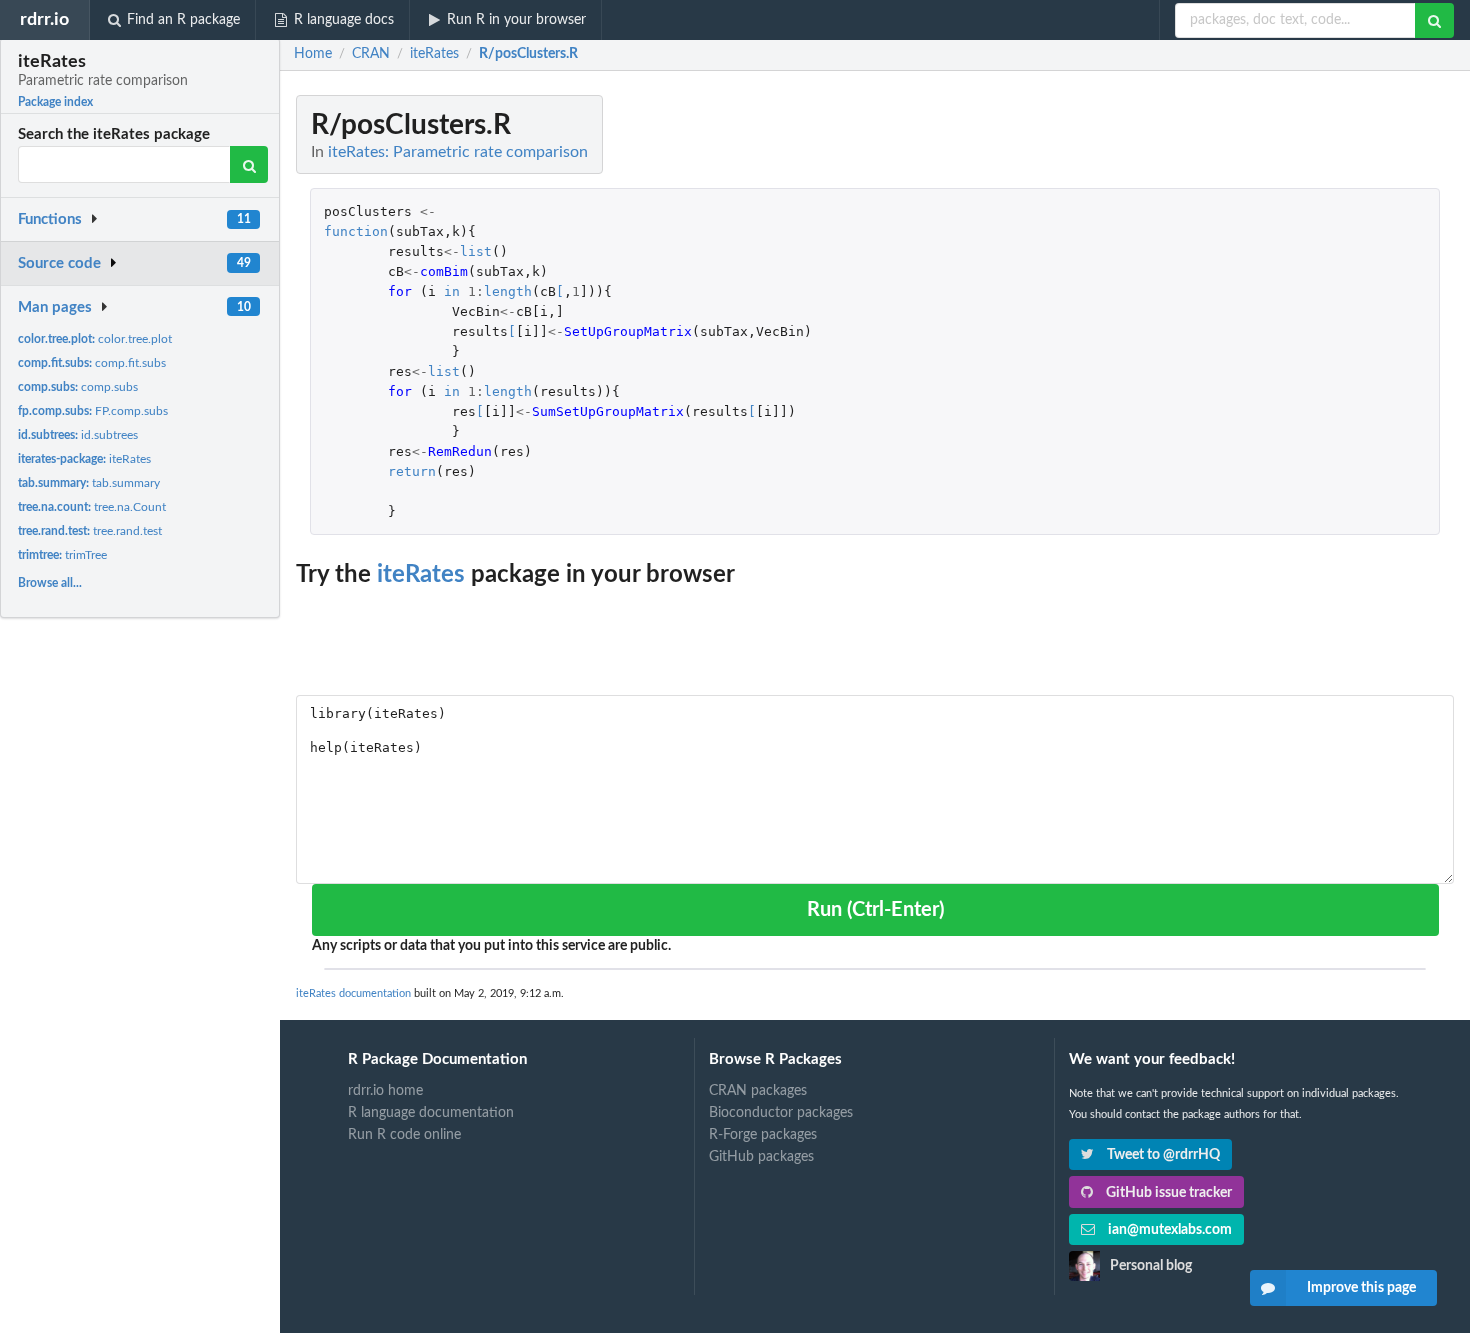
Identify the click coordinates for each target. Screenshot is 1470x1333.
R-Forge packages (763, 1135)
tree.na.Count (92, 507)
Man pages (55, 307)
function (356, 231)
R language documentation (431, 1113)
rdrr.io (44, 19)
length (508, 291)
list (476, 251)
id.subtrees (78, 435)
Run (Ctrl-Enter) (875, 910)
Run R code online (404, 1135)
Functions (50, 219)
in (452, 291)
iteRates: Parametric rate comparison (458, 152)
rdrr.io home (385, 1091)
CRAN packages (758, 1091)
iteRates (84, 459)
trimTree (62, 555)
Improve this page (1361, 1288)
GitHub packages (761, 1157)
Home (313, 54)
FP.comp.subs (93, 411)
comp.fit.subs (92, 363)
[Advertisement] (1304, 395)
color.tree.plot (95, 339)
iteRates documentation (353, 993)
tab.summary (89, 483)
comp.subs (78, 387)
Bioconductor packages (781, 1113)
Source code (59, 263)
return (412, 471)
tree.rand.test (90, 531)
